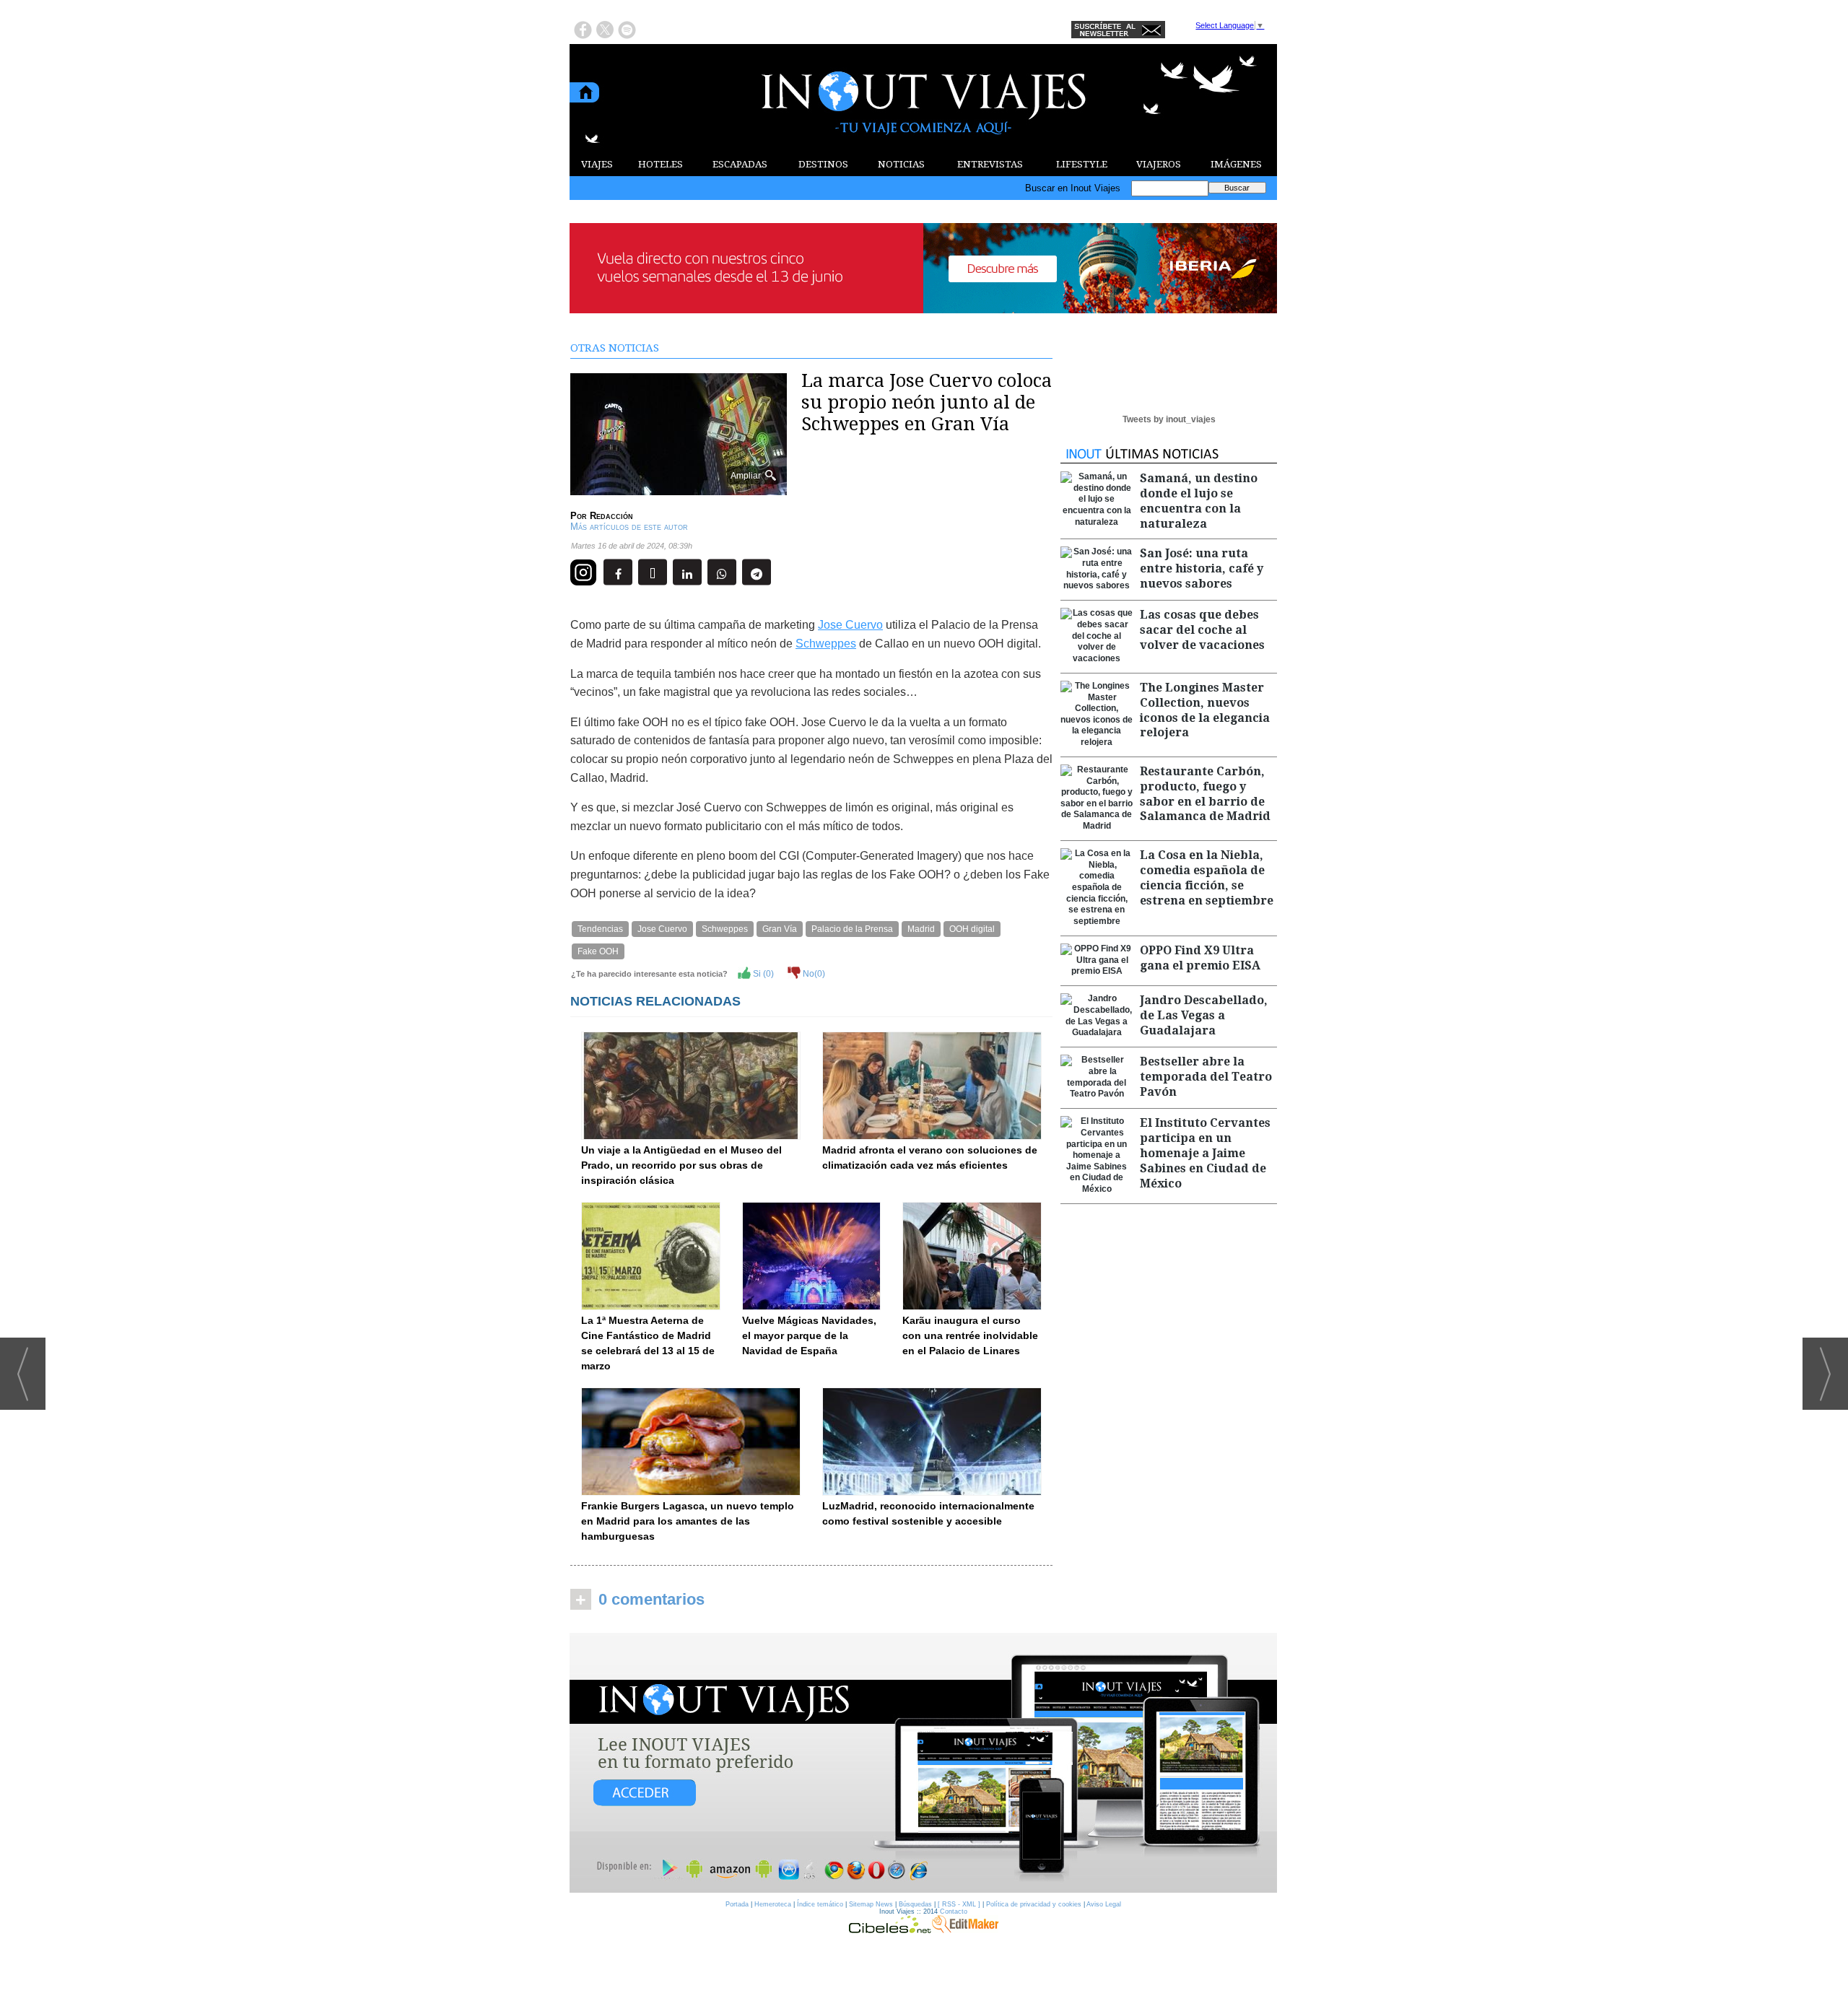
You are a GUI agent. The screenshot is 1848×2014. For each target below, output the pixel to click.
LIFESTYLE (1082, 164)
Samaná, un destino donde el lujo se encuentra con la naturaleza (1199, 501)
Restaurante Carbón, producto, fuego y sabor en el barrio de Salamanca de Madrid (1205, 794)
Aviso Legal (1104, 1904)
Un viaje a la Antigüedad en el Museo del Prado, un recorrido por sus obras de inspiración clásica (681, 1165)
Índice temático (820, 1904)
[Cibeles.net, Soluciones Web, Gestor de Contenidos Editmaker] (890, 1930)
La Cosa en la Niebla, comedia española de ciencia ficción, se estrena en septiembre (1207, 877)
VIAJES (597, 164)
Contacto (954, 1911)
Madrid (921, 929)
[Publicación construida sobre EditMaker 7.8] (965, 1930)
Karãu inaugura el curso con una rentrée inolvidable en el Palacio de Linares (970, 1335)
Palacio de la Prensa (852, 929)
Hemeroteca (773, 1904)
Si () (762, 974)
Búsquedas (915, 1904)
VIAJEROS (1159, 164)
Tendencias (600, 929)
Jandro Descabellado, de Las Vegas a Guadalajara (1204, 1015)
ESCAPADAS (740, 164)
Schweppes (826, 644)
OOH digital (972, 929)
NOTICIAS (901, 164)
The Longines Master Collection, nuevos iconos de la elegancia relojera (1205, 710)
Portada (737, 1904)
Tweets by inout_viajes (1169, 419)
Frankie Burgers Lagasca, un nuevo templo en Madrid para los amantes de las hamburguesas (688, 1521)
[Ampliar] (679, 489)
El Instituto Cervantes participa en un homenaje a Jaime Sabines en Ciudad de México (1205, 1153)
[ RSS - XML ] (959, 1904)
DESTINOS (823, 164)
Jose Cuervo (850, 625)
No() (813, 974)
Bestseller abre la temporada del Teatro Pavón (1206, 1077)
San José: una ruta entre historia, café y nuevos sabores (1202, 568)
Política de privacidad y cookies (1034, 1904)
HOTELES (661, 164)
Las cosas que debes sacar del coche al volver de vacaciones (1202, 630)
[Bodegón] (923, 1764)
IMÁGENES (1236, 164)
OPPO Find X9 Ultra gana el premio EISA (1200, 958)
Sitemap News (871, 1904)
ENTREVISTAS (990, 164)
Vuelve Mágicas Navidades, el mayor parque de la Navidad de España (809, 1335)
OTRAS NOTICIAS (615, 348)
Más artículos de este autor (629, 527)
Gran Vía (780, 929)
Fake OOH (598, 951)
